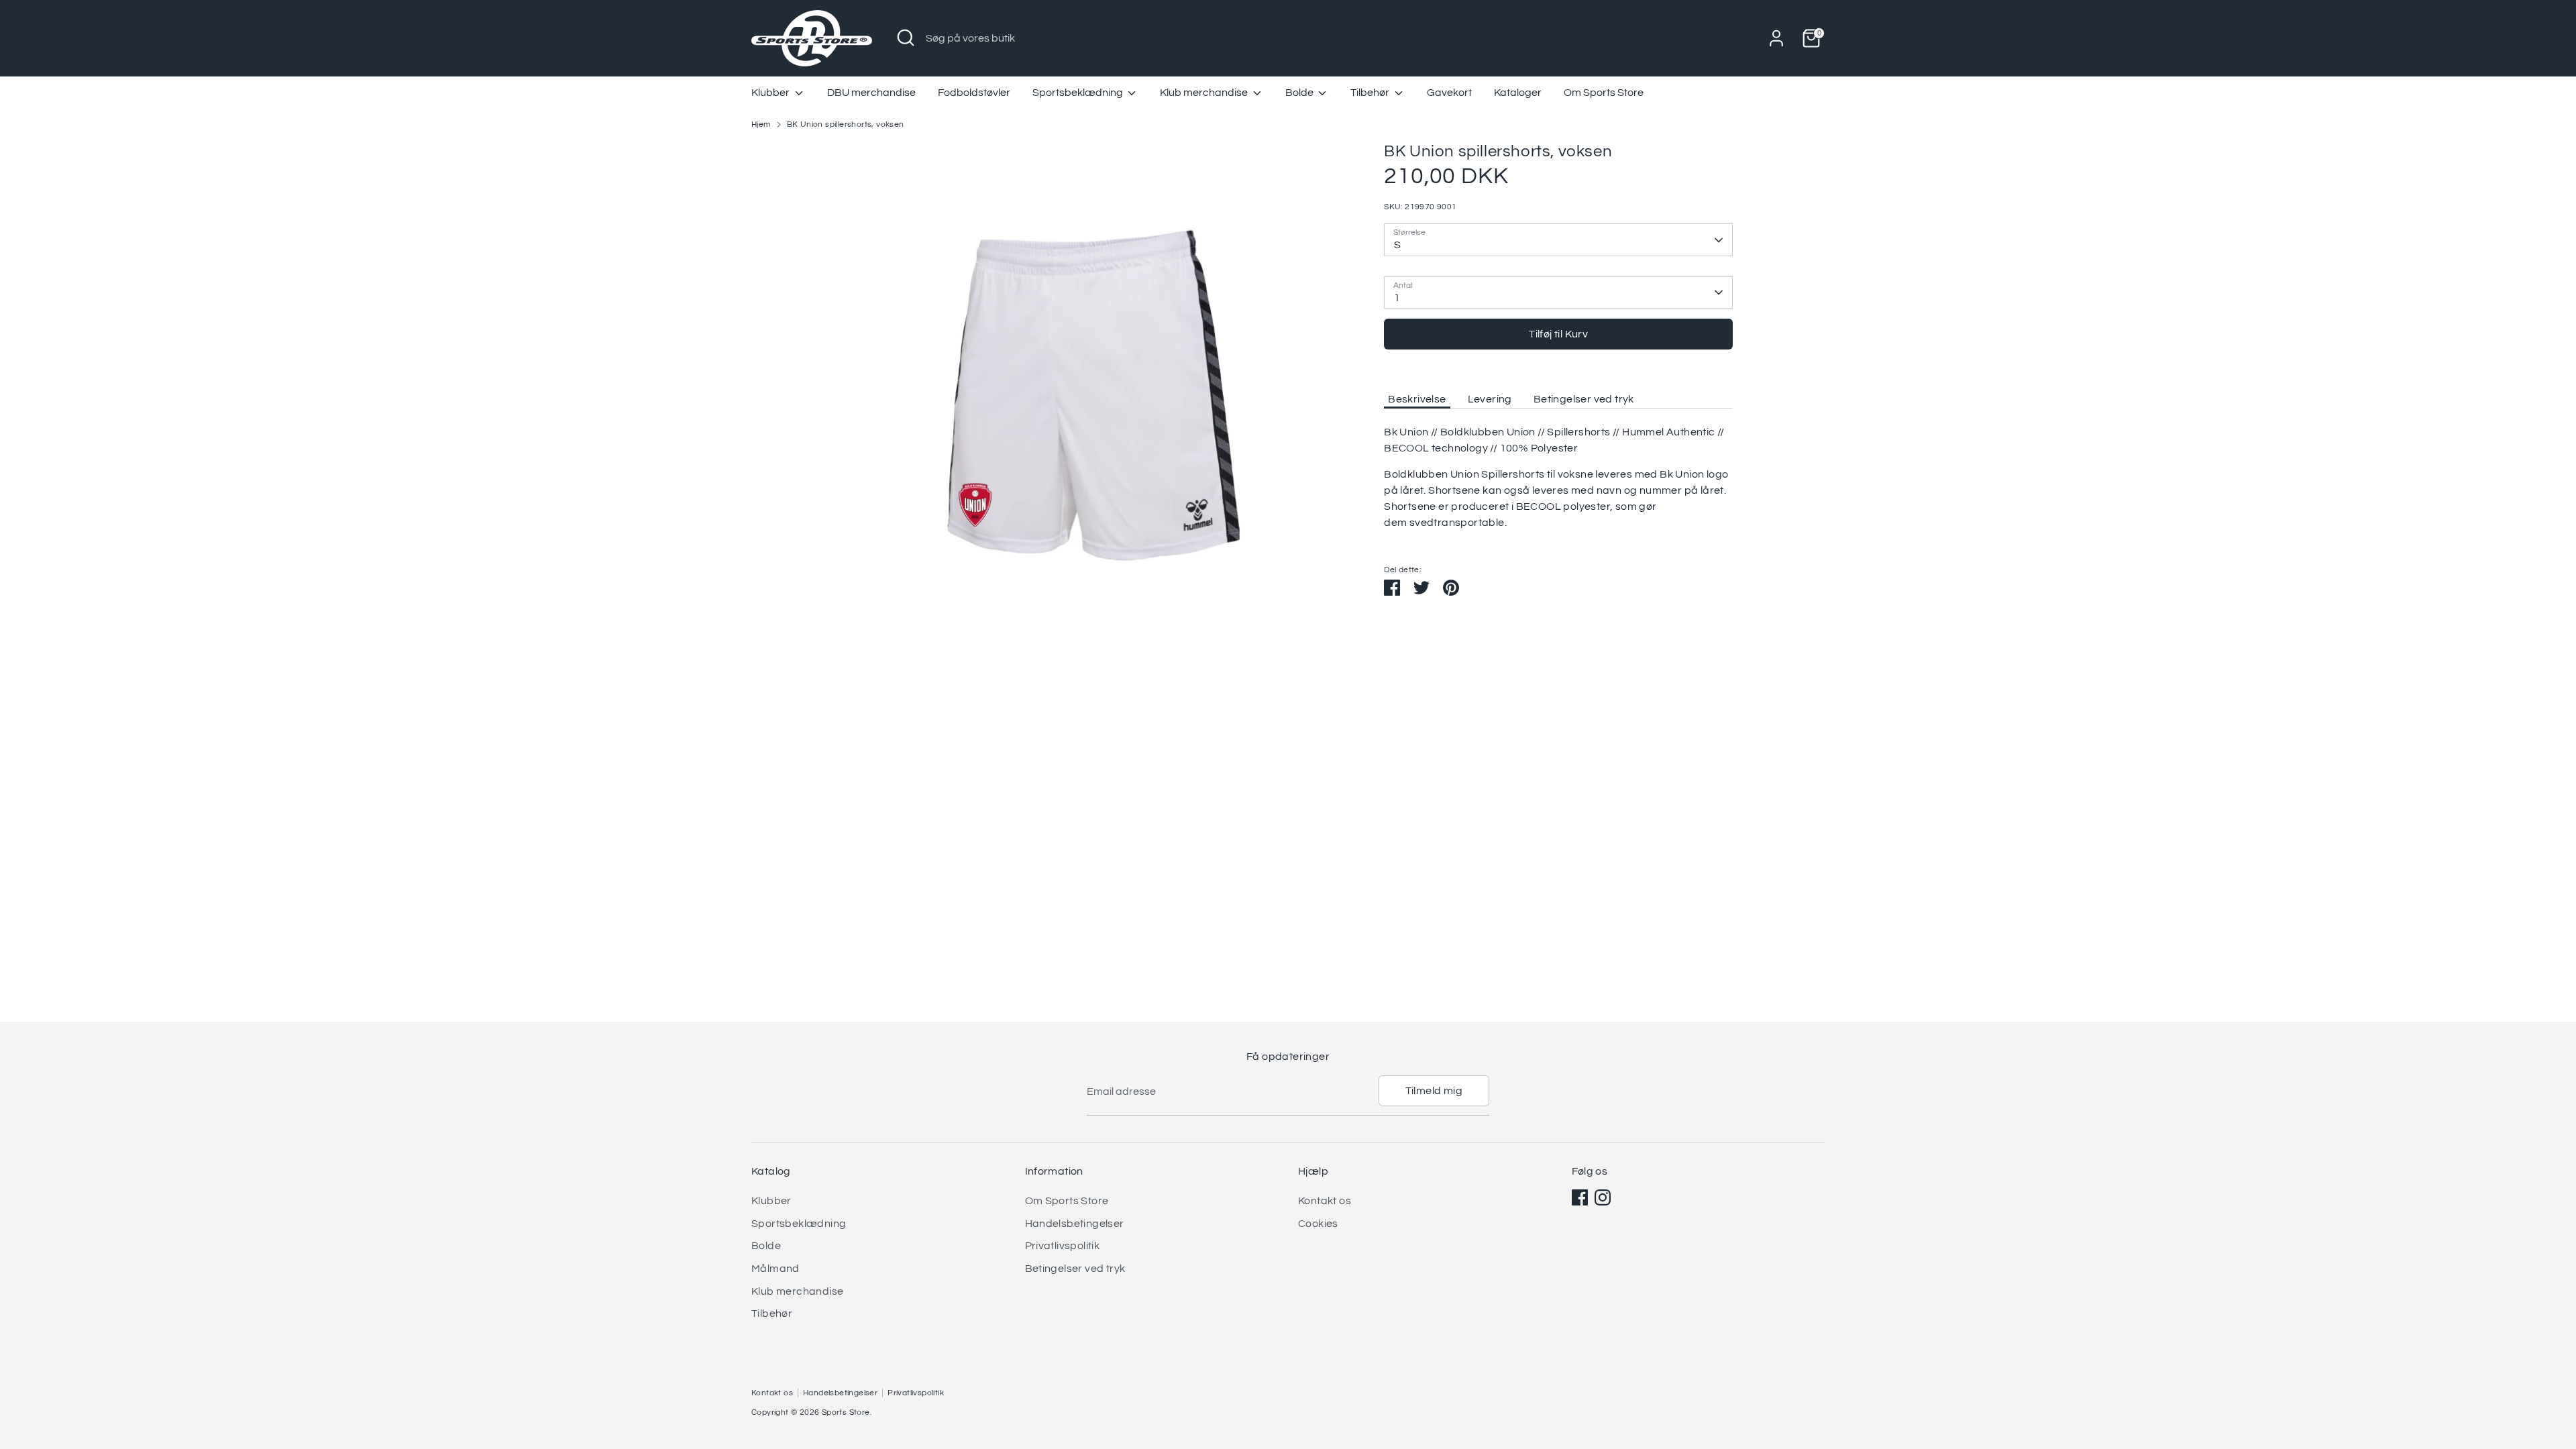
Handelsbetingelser (1075, 1224)
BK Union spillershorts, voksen (846, 124)
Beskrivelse (1417, 399)
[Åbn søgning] (906, 38)
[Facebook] (1580, 1197)
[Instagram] (1603, 1197)
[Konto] (1776, 38)
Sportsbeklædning (1079, 93)
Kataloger (1518, 93)
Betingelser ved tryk (1584, 399)
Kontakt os (1325, 1201)
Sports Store (846, 1412)
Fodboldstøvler (974, 93)
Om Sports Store (1604, 93)
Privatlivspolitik (1063, 1246)
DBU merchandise (871, 93)
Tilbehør (1371, 93)
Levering (1490, 399)
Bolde (1300, 93)
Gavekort (1449, 93)
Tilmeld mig (1434, 1091)
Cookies (1318, 1224)
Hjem (761, 124)
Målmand (775, 1269)
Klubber (771, 93)
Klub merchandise (1205, 93)
